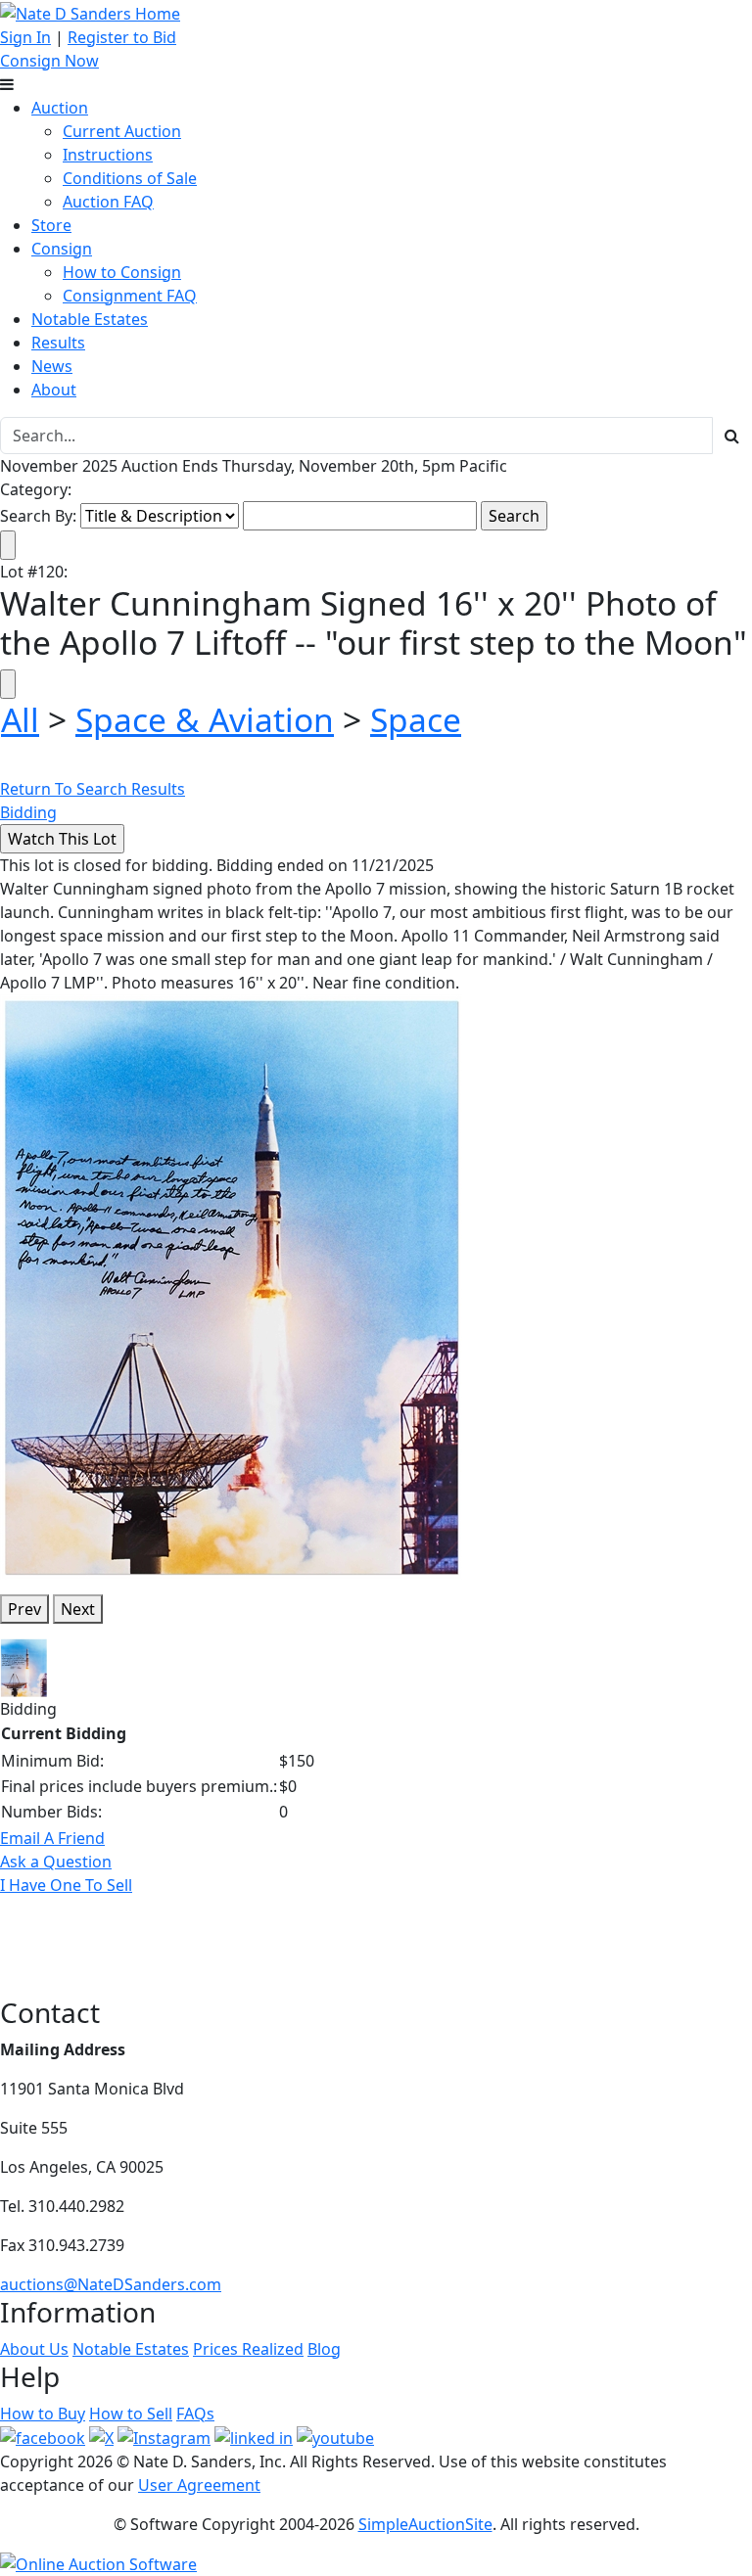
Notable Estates (90, 319)
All (20, 719)
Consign (62, 249)
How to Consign (122, 272)
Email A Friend (52, 1838)
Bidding (28, 812)
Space (416, 719)
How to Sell (131, 2414)
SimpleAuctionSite (425, 2524)
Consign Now (49, 61)
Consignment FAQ (130, 296)
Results (58, 343)
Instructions (108, 155)
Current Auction (122, 131)
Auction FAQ (108, 202)
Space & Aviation (205, 719)
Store (51, 225)
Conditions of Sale (130, 178)
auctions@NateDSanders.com (111, 2284)
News (52, 366)
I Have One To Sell (66, 1885)
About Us (34, 2349)
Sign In (25, 37)
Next (78, 1609)
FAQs (195, 2414)
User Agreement (199, 2485)
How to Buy (43, 2414)
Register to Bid (122, 37)
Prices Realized (248, 2349)
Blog (324, 2349)
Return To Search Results (93, 789)
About (54, 390)
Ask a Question (56, 1862)
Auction (60, 108)
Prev (24, 1609)
